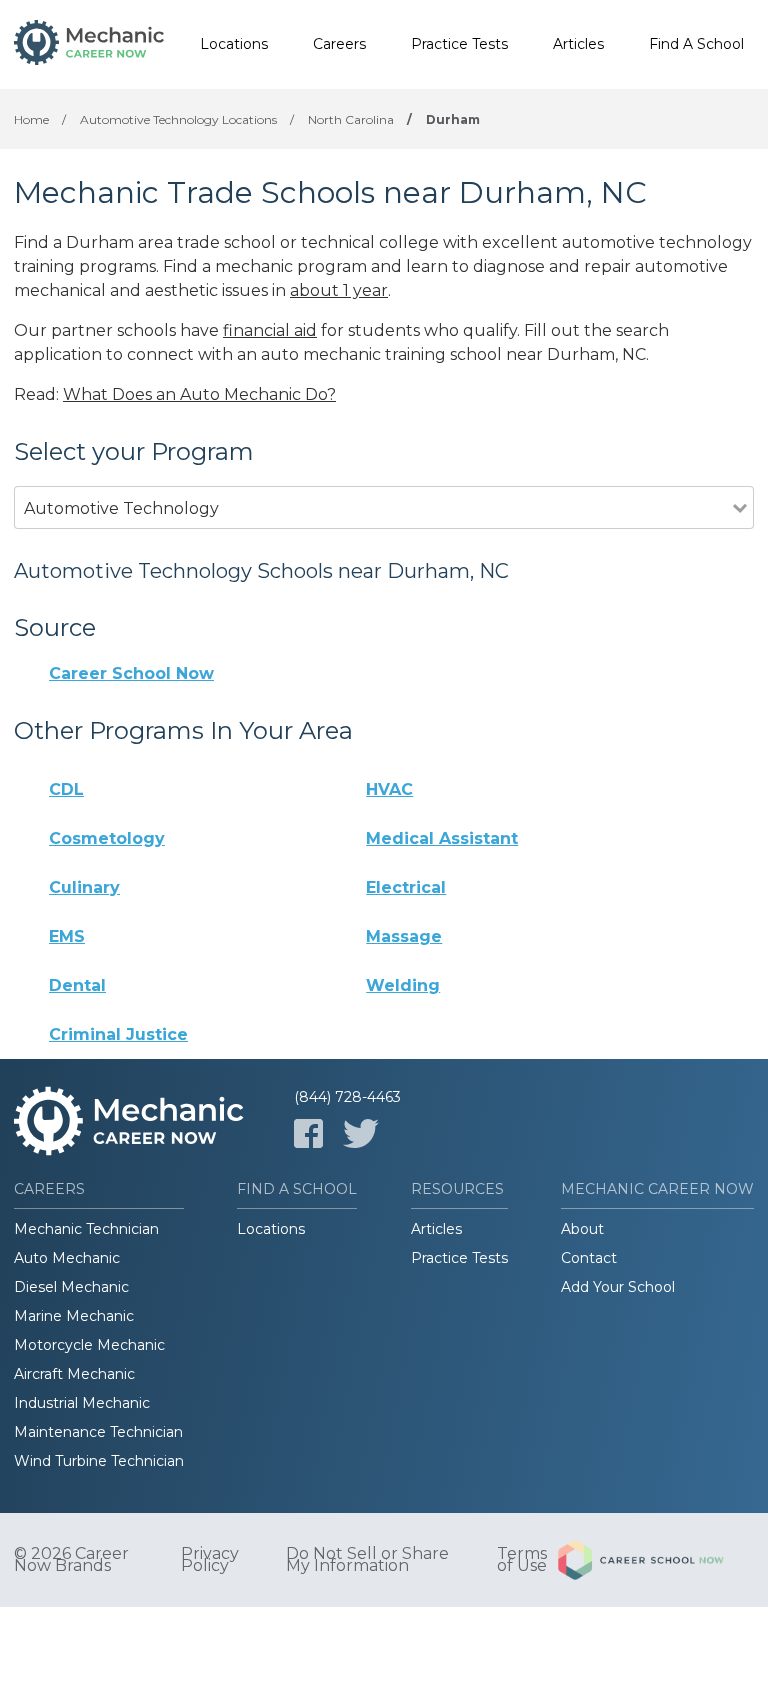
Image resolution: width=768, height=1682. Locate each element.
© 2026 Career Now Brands (71, 1560)
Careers (339, 44)
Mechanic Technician (86, 1229)
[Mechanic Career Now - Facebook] (308, 1133)
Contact (589, 1258)
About (582, 1229)
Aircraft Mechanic (74, 1374)
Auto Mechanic (67, 1258)
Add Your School (618, 1287)
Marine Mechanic (74, 1316)
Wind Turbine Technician (99, 1461)
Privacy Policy (210, 1560)
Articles (578, 44)
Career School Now (131, 673)
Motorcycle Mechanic (89, 1345)
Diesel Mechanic (71, 1287)
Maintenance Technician (98, 1432)
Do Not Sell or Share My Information (367, 1560)
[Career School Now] (656, 1560)
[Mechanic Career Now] (89, 45)
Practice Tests (459, 44)
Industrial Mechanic (82, 1403)
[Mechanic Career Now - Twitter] (361, 1133)
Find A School (696, 44)
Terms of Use (522, 1560)
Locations (234, 44)
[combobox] (373, 535)
